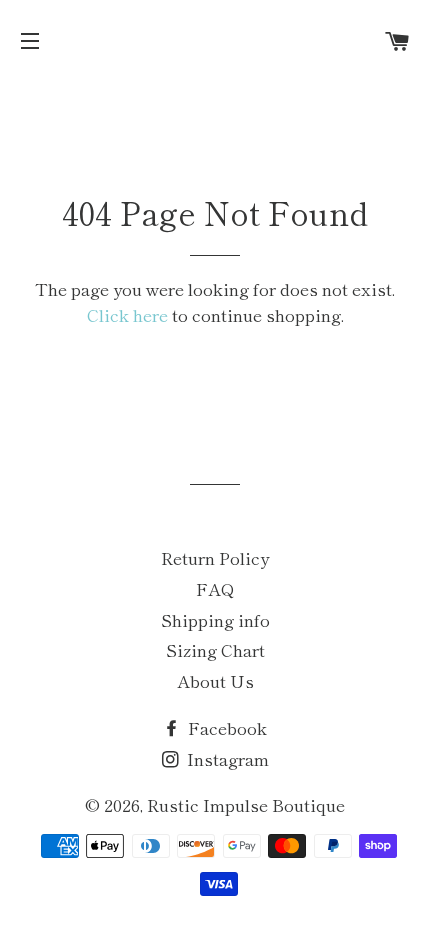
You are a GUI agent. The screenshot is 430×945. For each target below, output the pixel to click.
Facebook (225, 727)
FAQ (215, 588)
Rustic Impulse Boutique (246, 804)
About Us (215, 680)
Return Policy (215, 557)
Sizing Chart (215, 649)
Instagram (226, 758)
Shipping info (215, 619)
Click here (127, 314)
